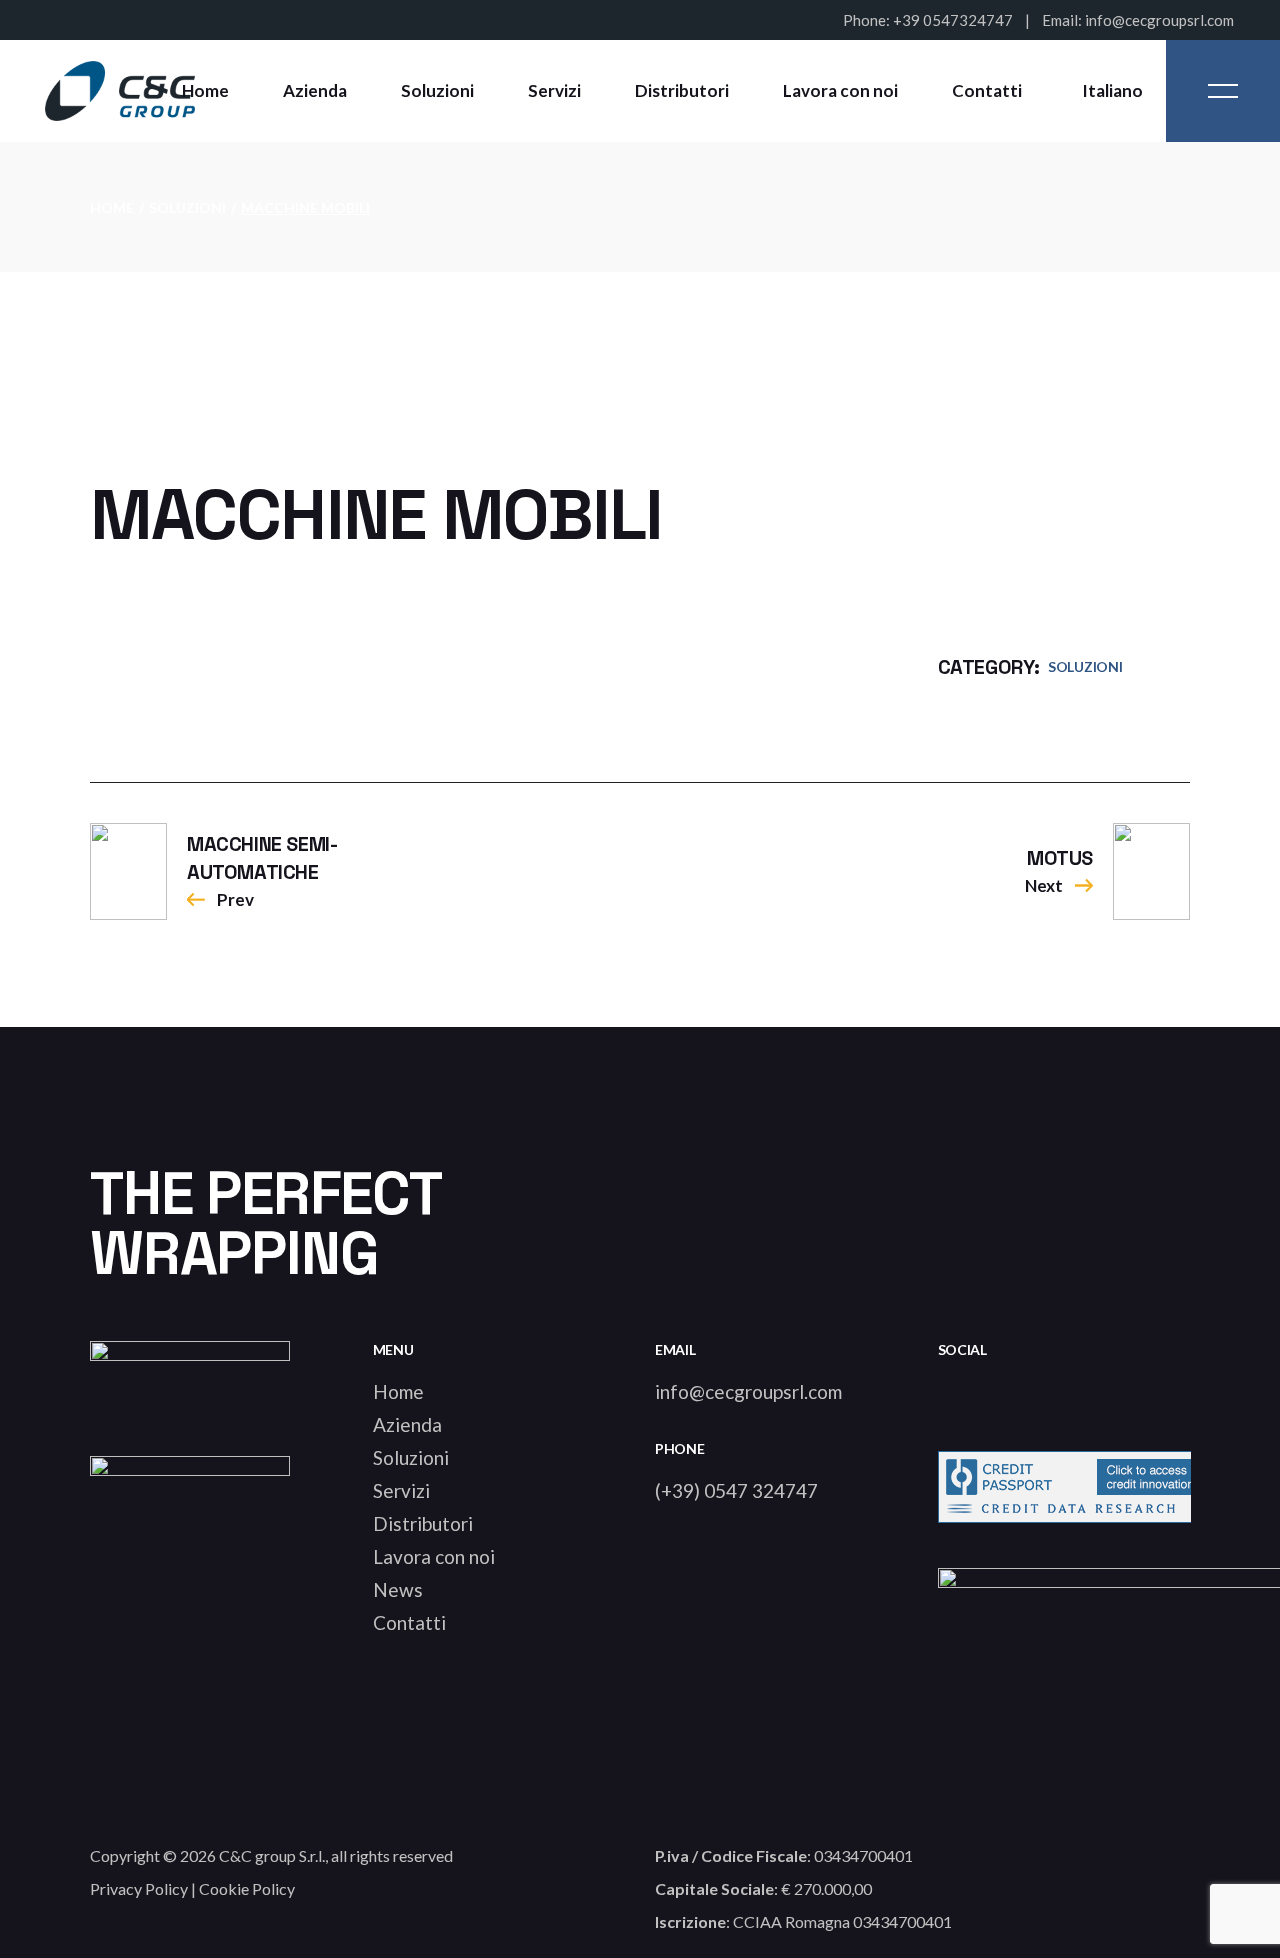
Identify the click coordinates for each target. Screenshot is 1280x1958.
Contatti (409, 1622)
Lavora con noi (434, 1556)
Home (398, 1391)
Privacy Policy (139, 1888)
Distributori (423, 1523)
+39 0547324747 (953, 20)
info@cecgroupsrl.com (1159, 20)
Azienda (407, 1424)
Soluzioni (1085, 666)
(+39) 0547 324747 (736, 1490)
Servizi (401, 1490)
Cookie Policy (247, 1888)
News (398, 1589)
